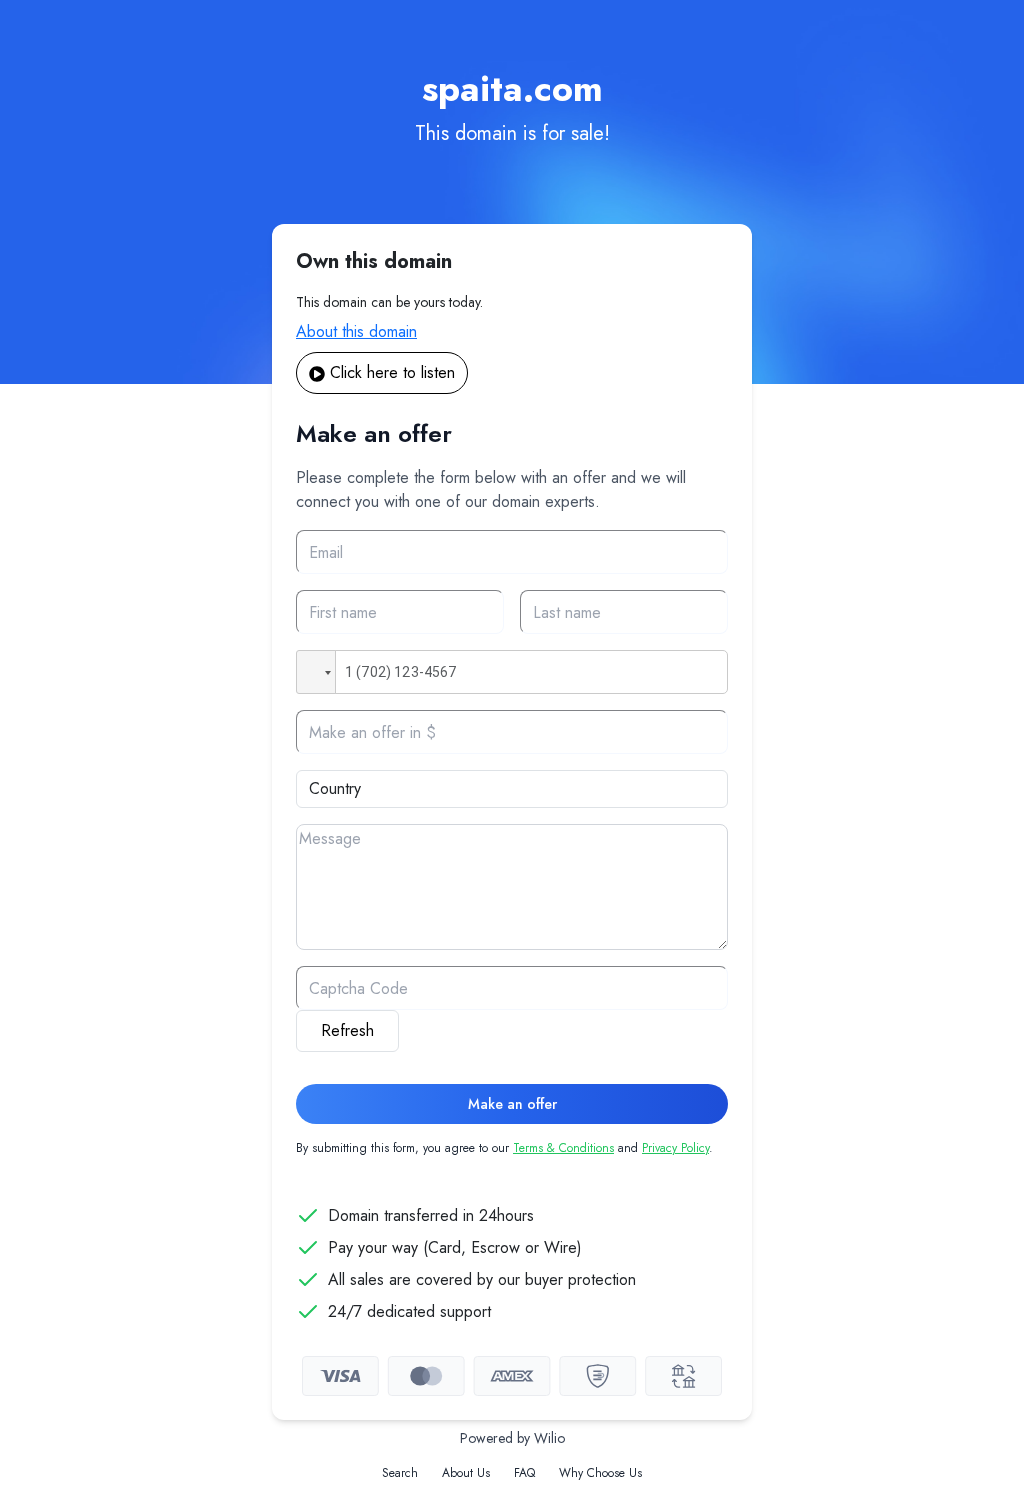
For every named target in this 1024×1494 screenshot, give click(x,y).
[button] (316, 672)
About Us (466, 1473)
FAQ (524, 1473)
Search (400, 1473)
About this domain (356, 331)
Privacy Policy (675, 1148)
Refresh (347, 1030)
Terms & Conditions (563, 1148)
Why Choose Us (600, 1473)
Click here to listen (392, 372)
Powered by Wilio (512, 1438)
